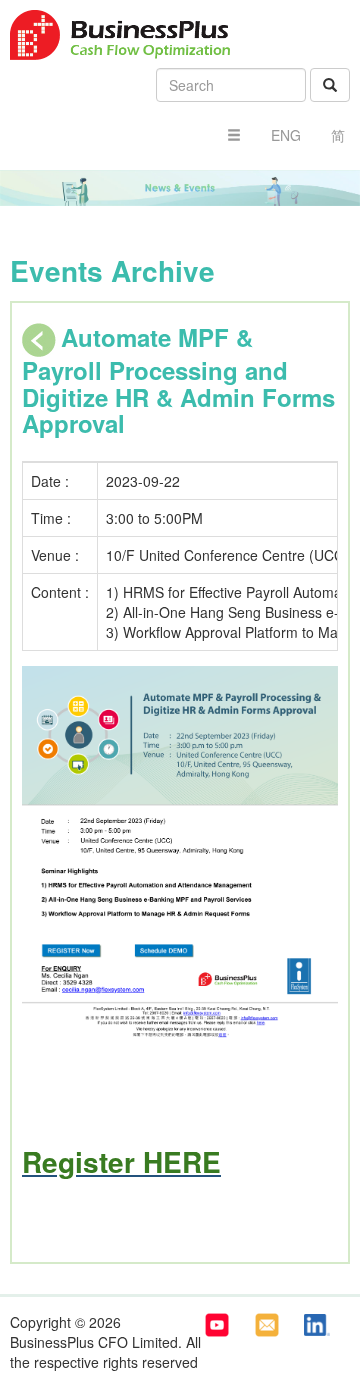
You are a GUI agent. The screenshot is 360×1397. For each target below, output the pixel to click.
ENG (286, 135)
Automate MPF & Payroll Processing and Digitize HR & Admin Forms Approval (178, 380)
